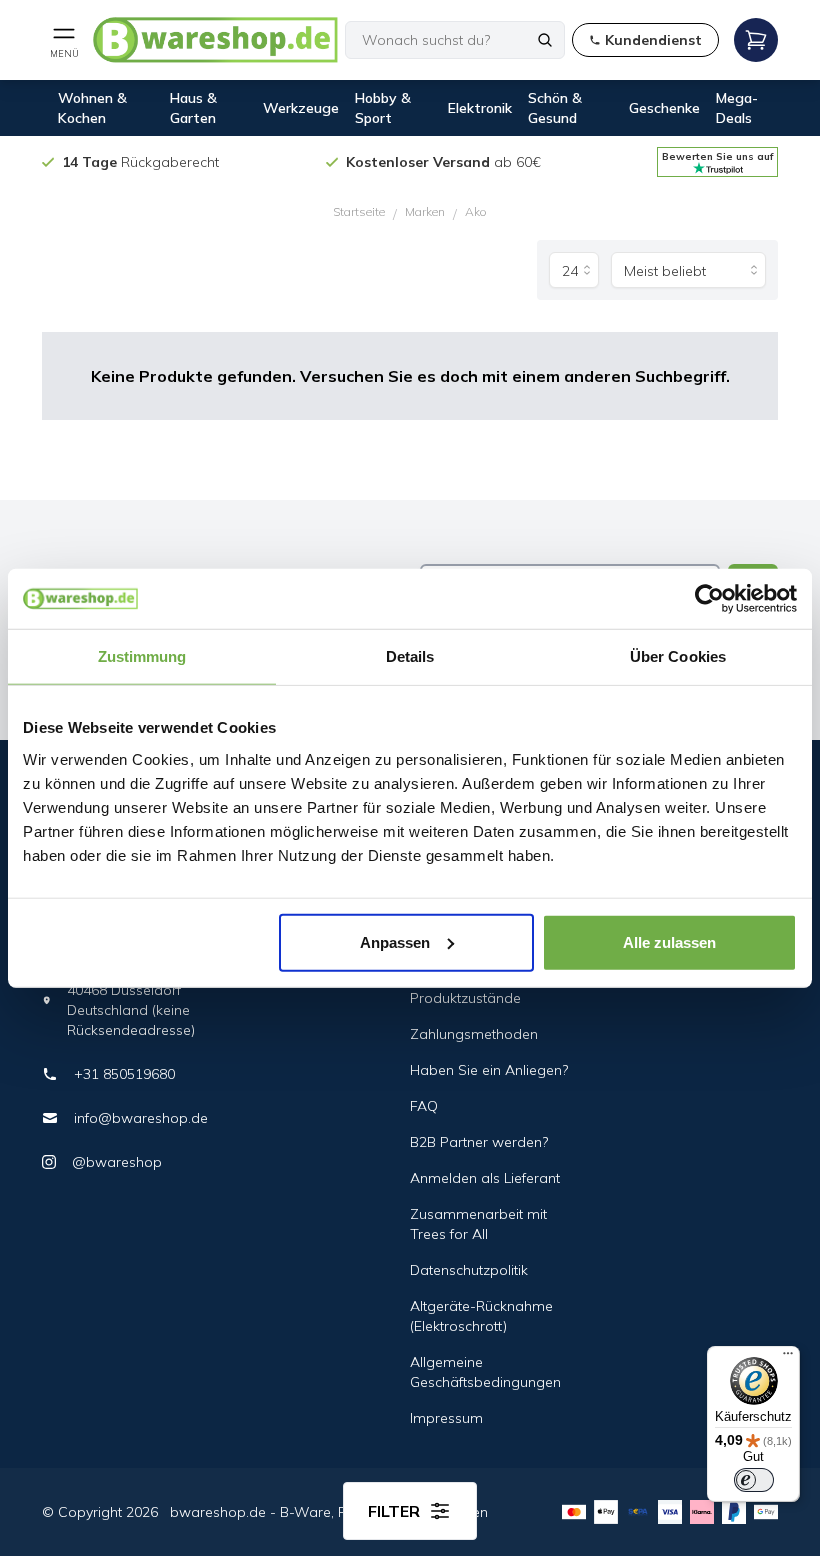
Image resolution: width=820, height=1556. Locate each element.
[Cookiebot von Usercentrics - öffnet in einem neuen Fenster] (709, 599)
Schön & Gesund (555, 108)
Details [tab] (410, 656)
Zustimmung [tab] (142, 656)
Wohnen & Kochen (92, 108)
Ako (476, 211)
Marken (425, 211)
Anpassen (395, 941)
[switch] (754, 1480)
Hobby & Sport (383, 108)
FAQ (424, 1106)
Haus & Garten (193, 108)
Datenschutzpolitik (469, 1270)
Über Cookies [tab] (678, 656)
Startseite (359, 211)
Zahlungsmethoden (474, 1034)
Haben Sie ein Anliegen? (489, 1070)
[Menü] (788, 1358)
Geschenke (664, 108)
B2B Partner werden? (479, 1142)
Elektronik (480, 108)
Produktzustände (465, 998)
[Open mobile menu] (756, 40)
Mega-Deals (737, 108)
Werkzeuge (301, 108)
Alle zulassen (669, 941)
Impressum (446, 1418)
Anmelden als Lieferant (485, 1178)
